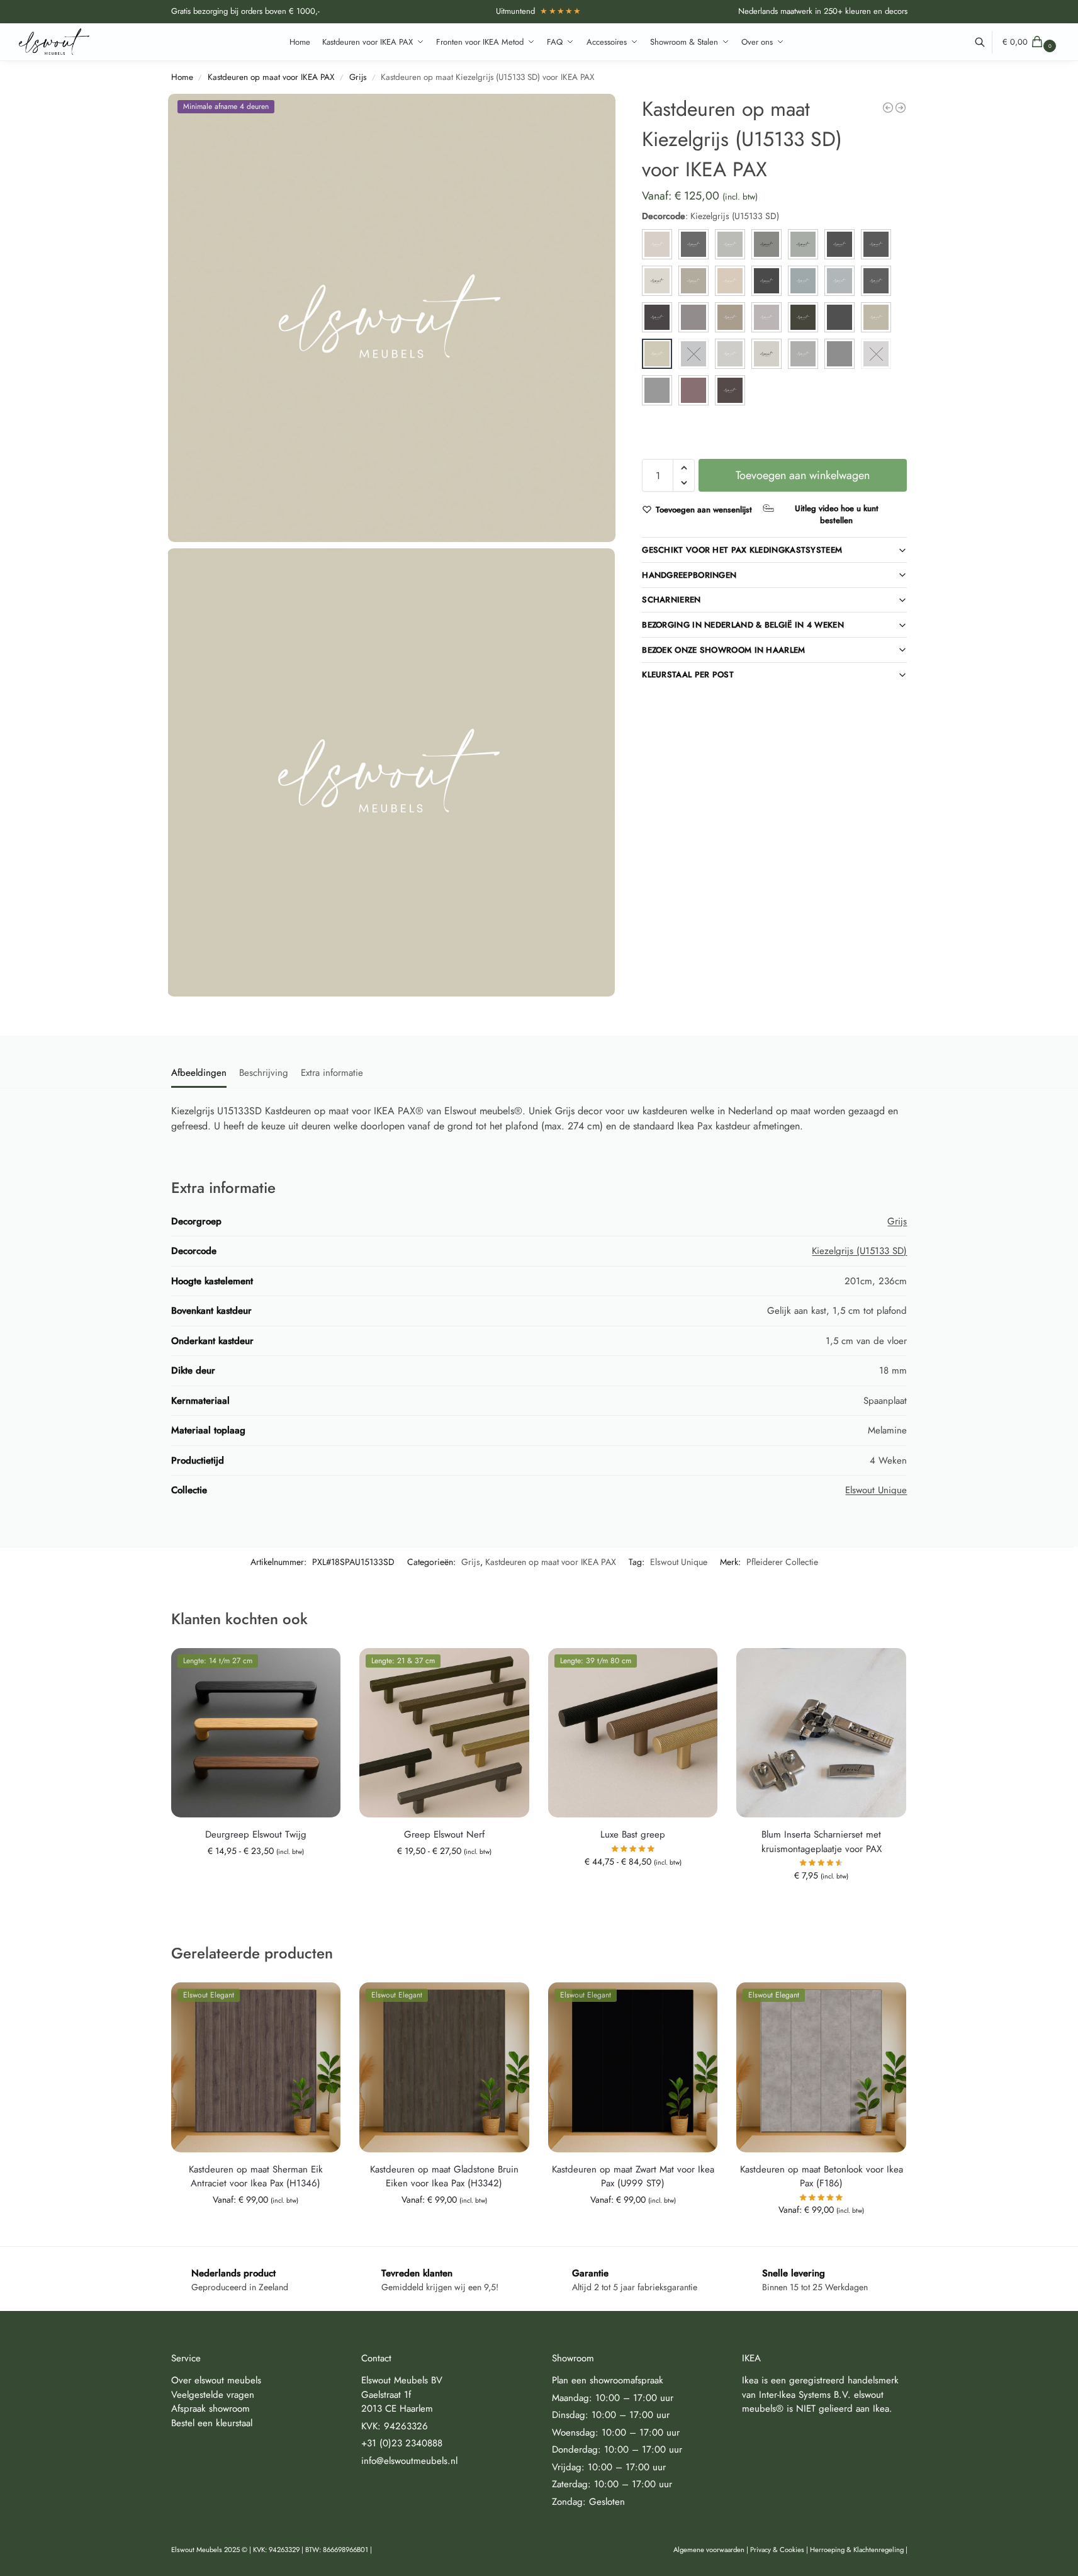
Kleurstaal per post (688, 675)
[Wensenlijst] (322, 1667)
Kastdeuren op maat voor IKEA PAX (271, 77)
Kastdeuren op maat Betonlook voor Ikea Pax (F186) (822, 2177)
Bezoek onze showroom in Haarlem (723, 650)
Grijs (358, 77)
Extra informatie (332, 1073)
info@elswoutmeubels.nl (409, 2460)
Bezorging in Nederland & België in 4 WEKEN (743, 625)
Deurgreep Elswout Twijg (256, 1834)
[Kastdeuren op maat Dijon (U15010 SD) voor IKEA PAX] (888, 108)
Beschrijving (264, 1073)
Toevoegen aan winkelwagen (803, 475)
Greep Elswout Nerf (444, 1834)
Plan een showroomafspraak (608, 2380)
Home (182, 77)
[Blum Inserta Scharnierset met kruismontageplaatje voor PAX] (821, 1733)
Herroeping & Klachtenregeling (857, 2550)
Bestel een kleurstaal (212, 2422)
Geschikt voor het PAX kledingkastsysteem (742, 550)
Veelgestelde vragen (213, 2394)
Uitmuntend (539, 11)
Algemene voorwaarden (709, 2550)
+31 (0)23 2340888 (402, 2443)
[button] (1031, 42)
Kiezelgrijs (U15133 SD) (859, 1251)
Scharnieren (671, 600)
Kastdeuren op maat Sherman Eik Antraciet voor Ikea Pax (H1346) (256, 2177)
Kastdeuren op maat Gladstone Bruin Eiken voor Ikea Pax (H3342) (444, 2177)
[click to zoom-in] (392, 318)
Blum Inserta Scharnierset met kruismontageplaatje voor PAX (822, 1842)
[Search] (986, 42)
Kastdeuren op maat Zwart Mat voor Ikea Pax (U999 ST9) (633, 2177)
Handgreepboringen (689, 575)
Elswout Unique (876, 1490)
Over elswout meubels (216, 2380)
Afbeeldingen (199, 1073)
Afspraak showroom (211, 2409)
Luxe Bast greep (633, 1834)
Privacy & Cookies (777, 2550)
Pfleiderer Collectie (782, 1562)
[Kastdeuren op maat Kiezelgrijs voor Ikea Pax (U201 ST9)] (901, 108)
